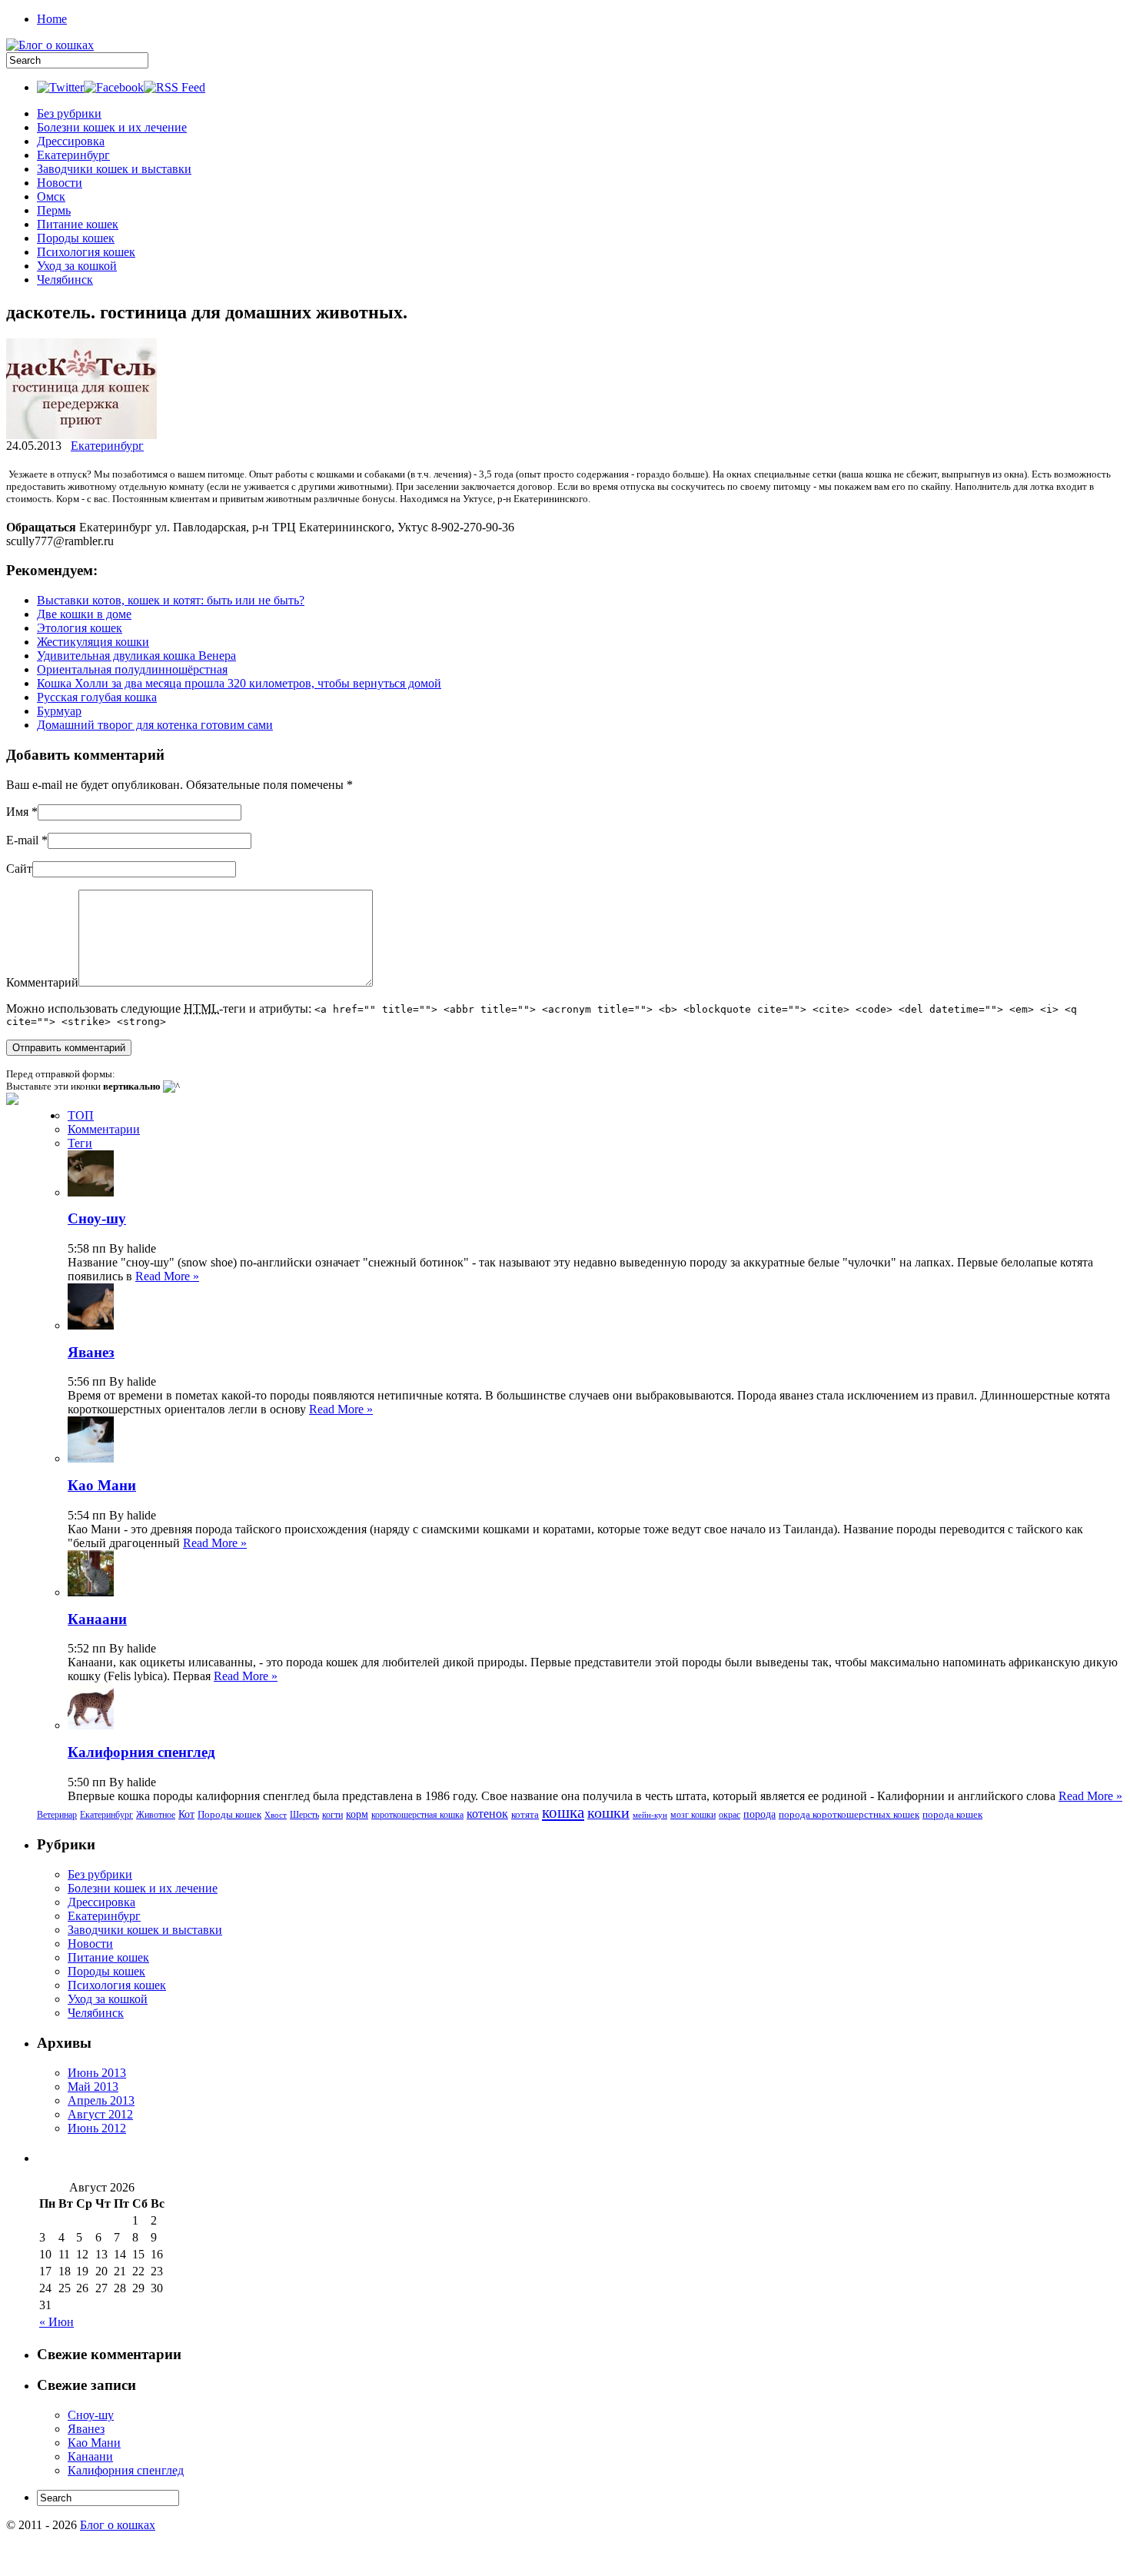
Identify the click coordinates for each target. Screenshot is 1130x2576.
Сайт (19, 869)
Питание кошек (78, 224)
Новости (60, 183)
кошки (608, 1812)
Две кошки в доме (84, 614)
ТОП (81, 1115)
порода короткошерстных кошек (849, 1814)
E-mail (22, 840)
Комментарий (42, 982)
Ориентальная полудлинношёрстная (132, 669)
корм (357, 1814)
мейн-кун (650, 1815)
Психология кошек (86, 252)
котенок (487, 1814)
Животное (156, 1815)
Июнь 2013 (97, 2073)
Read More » (167, 1276)
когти (332, 1815)
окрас (730, 1815)
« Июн (56, 2322)
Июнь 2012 (97, 2128)
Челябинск (65, 280)
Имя (17, 812)
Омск (51, 196)
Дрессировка (71, 141)
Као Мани (102, 1485)
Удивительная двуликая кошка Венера (136, 656)
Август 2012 (100, 2114)
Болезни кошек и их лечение (112, 127)
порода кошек (952, 1814)
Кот (186, 1814)
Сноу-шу (97, 1218)
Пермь (54, 210)
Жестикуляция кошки (93, 642)
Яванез (91, 1352)
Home (52, 19)
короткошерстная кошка (417, 1815)
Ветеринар (57, 1815)
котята (525, 1814)
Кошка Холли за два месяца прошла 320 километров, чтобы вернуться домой (239, 683)
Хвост (276, 1815)
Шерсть (304, 1815)
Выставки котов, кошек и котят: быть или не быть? (171, 600)
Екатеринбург (73, 155)
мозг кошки (693, 1815)
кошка (563, 1812)
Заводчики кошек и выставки (114, 169)
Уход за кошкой (77, 266)
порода (759, 1814)
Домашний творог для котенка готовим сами (155, 725)
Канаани (97, 1619)
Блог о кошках (118, 2525)
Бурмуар (59, 711)
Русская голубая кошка (97, 697)
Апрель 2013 (101, 2100)
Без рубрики (69, 113)
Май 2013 (93, 2087)
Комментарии (104, 1129)
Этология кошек (80, 628)
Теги (80, 1143)
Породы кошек (76, 238)
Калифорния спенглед (141, 1752)
